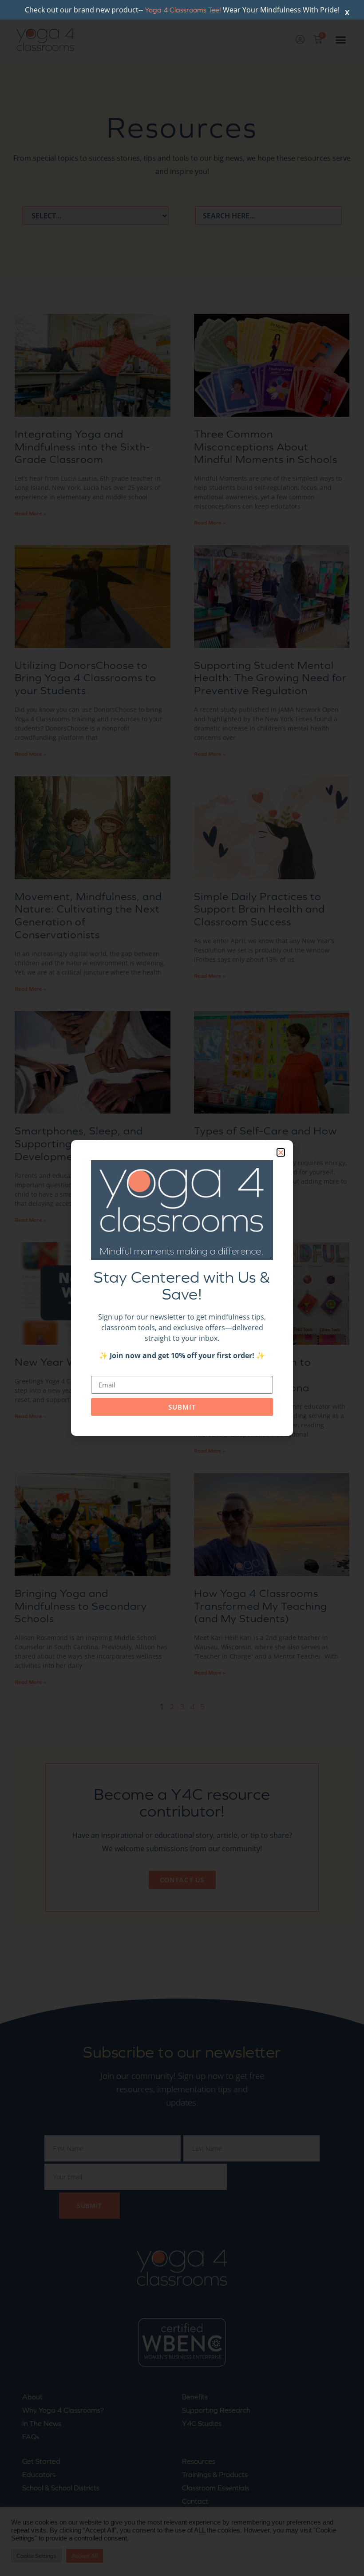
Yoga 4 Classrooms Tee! (183, 10)
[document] (182, 1288)
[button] (281, 1152)
